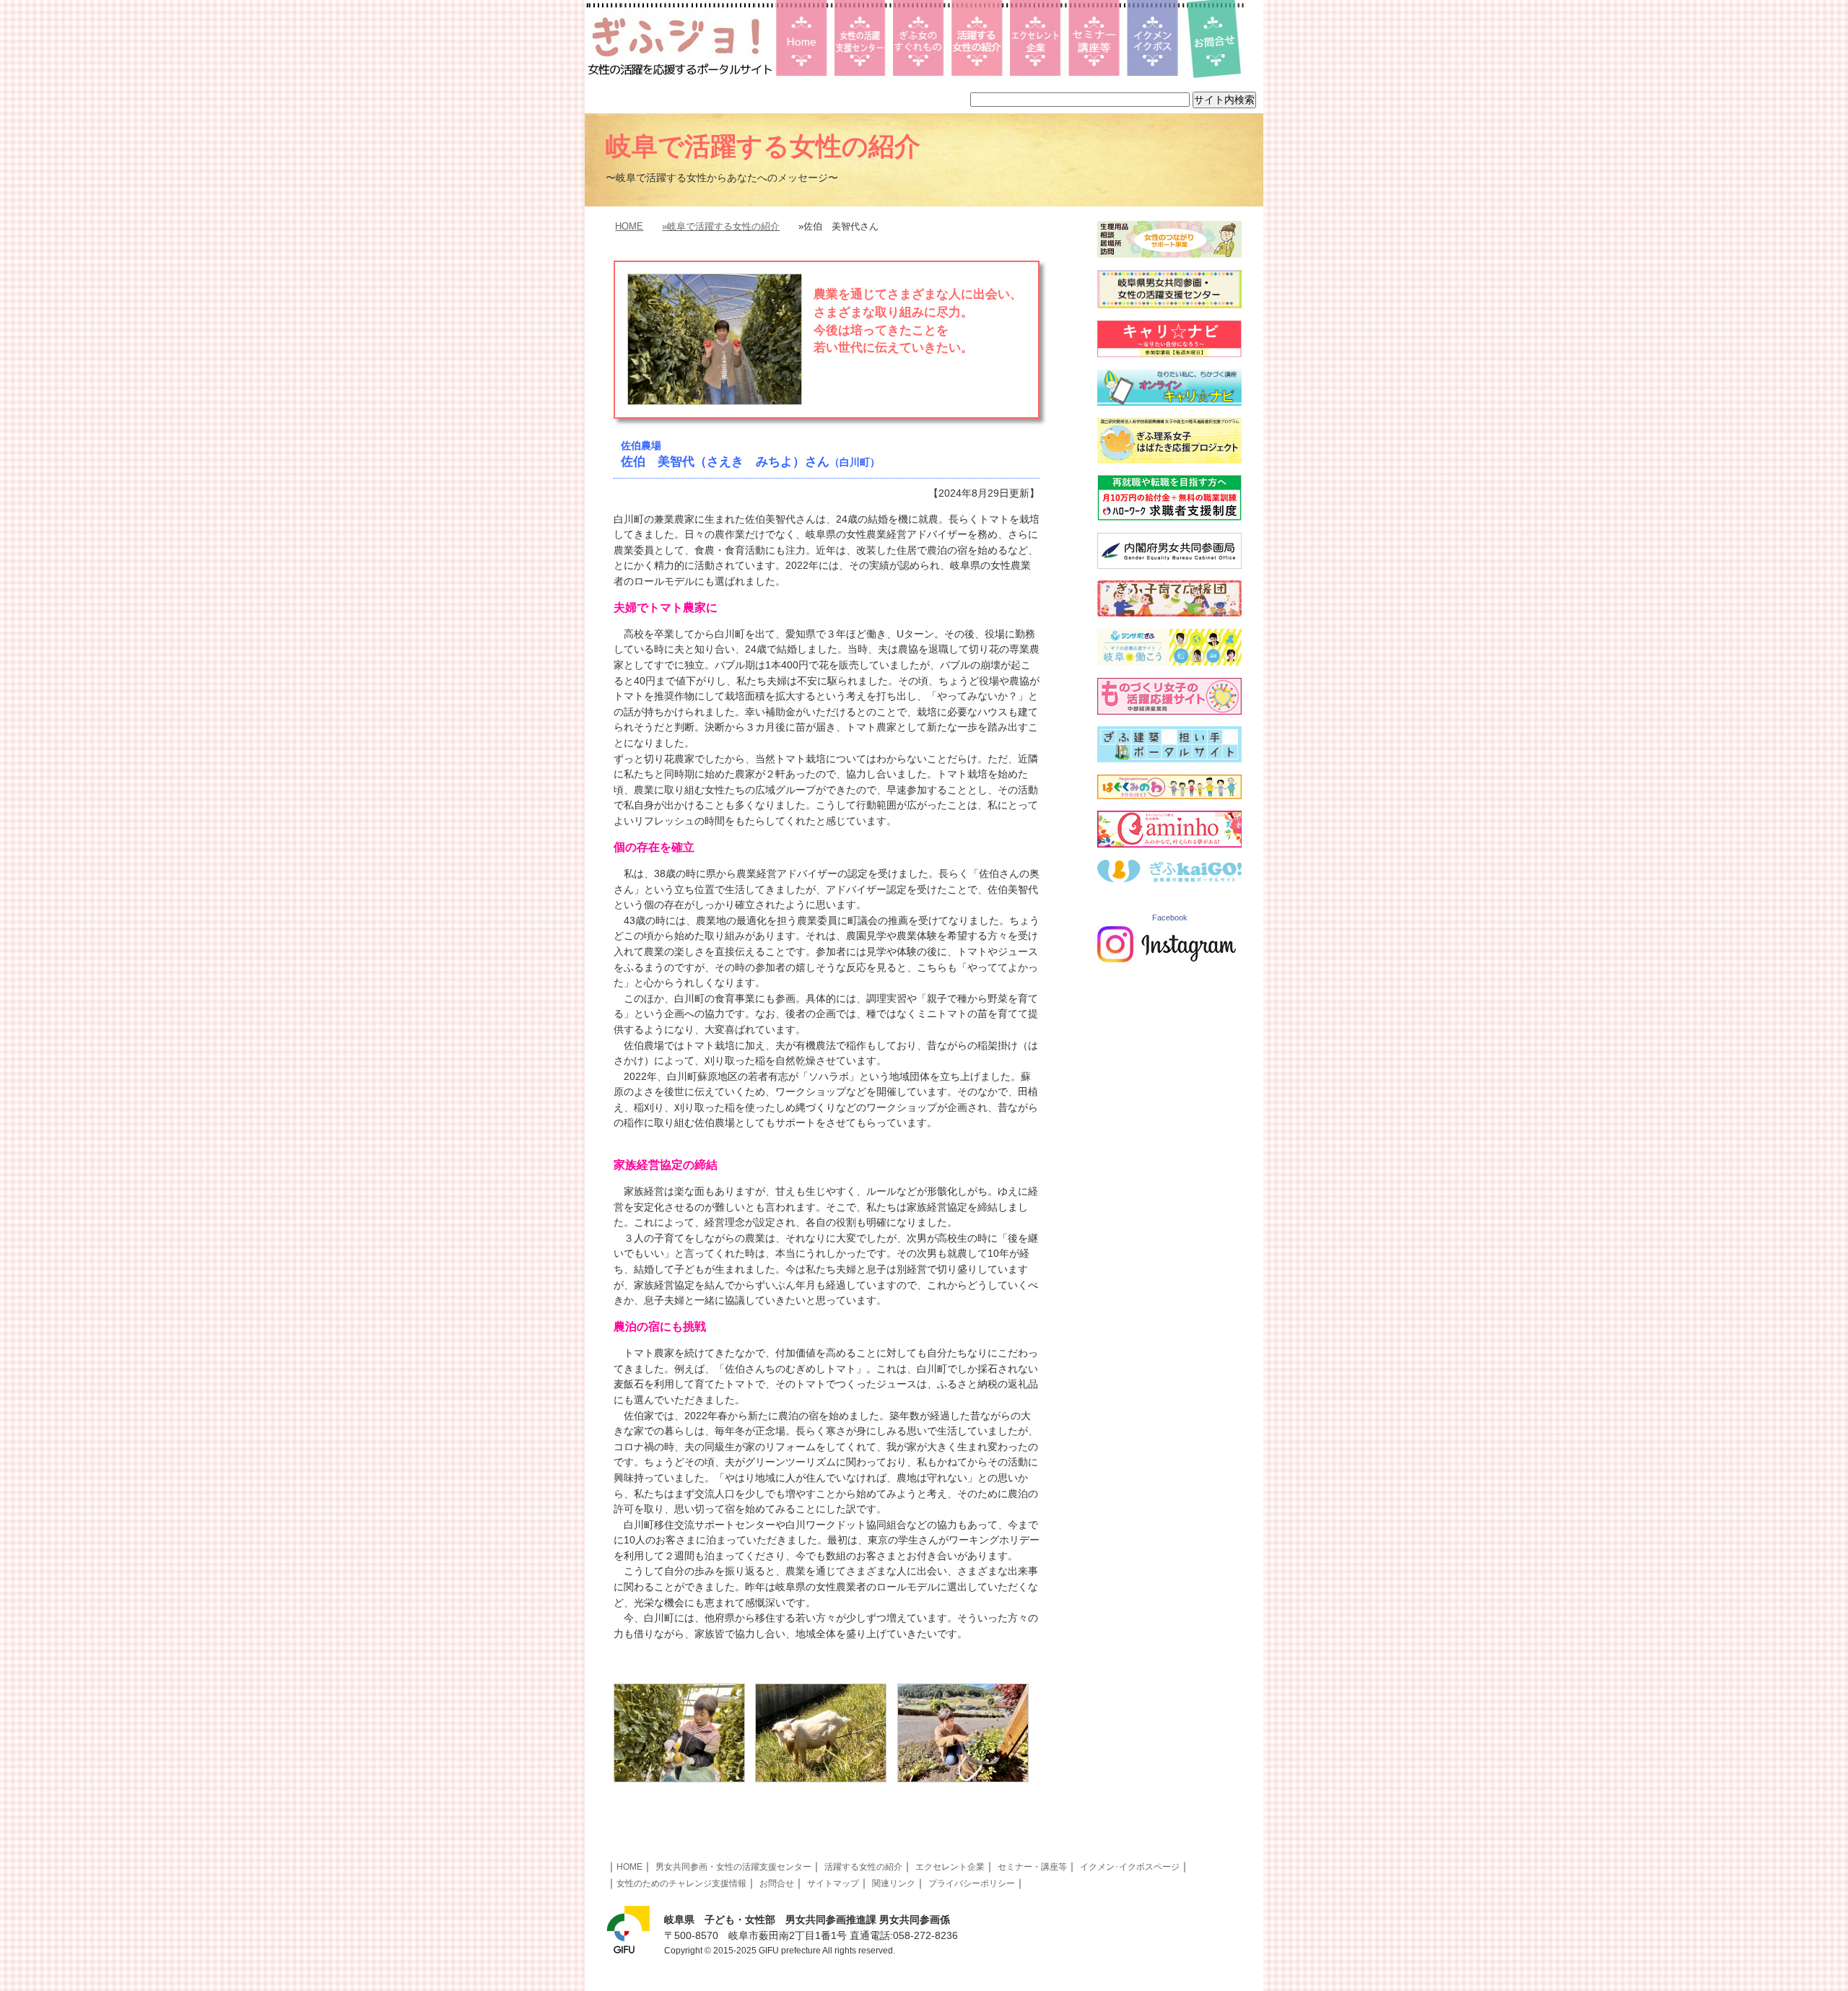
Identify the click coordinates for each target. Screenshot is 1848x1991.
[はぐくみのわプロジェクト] (1169, 796)
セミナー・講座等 (1032, 1867)
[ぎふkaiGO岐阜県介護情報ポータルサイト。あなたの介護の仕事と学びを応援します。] (1169, 879)
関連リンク (894, 1883)
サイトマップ (833, 1883)
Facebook (1170, 918)
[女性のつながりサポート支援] (1169, 254)
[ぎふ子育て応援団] (1169, 613)
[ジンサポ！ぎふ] (1169, 662)
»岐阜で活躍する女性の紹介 (721, 226)
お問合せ (777, 1883)
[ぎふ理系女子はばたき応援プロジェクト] (1169, 460)
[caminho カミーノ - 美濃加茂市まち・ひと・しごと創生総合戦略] (1169, 844)
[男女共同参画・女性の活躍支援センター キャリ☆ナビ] (1169, 354)
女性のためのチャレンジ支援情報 (681, 1883)
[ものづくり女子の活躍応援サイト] (1169, 711)
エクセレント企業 (950, 1867)
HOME (629, 226)
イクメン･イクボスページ (1130, 1867)
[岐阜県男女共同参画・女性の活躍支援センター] (1169, 305)
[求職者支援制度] (1169, 517)
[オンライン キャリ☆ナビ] (1169, 402)
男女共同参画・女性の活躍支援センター (733, 1867)
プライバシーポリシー (972, 1883)
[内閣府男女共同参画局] (1169, 565)
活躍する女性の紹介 (863, 1867)
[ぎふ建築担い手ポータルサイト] (1169, 759)
